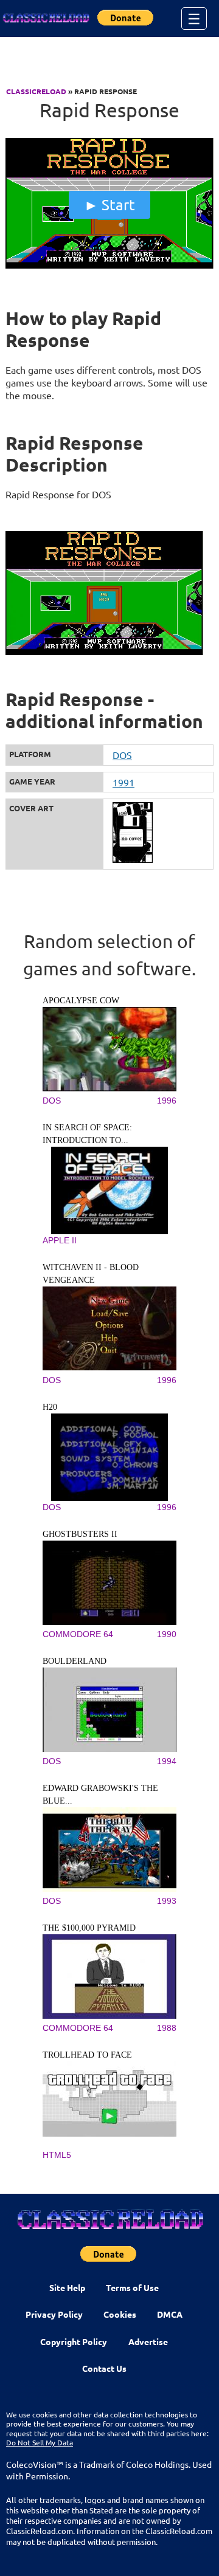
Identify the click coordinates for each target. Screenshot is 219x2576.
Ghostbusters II (80, 1534)
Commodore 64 (78, 1634)
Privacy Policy (54, 2314)
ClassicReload (36, 91)
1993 (167, 1901)
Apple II (60, 1240)
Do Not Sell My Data (40, 2442)
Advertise (148, 2341)
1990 (167, 1634)
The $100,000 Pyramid (89, 1928)
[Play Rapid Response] (109, 266)
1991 (123, 782)
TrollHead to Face (87, 2055)
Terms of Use (132, 2287)
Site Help (67, 2287)
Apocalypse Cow (81, 1001)
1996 (167, 1101)
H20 (50, 1407)
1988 (167, 2028)
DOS (122, 755)
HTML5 (57, 2155)
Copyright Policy (74, 2341)
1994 (167, 1761)
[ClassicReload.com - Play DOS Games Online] (46, 18)
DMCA (170, 2314)
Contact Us (104, 2368)
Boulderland (75, 1661)
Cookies (120, 2314)
